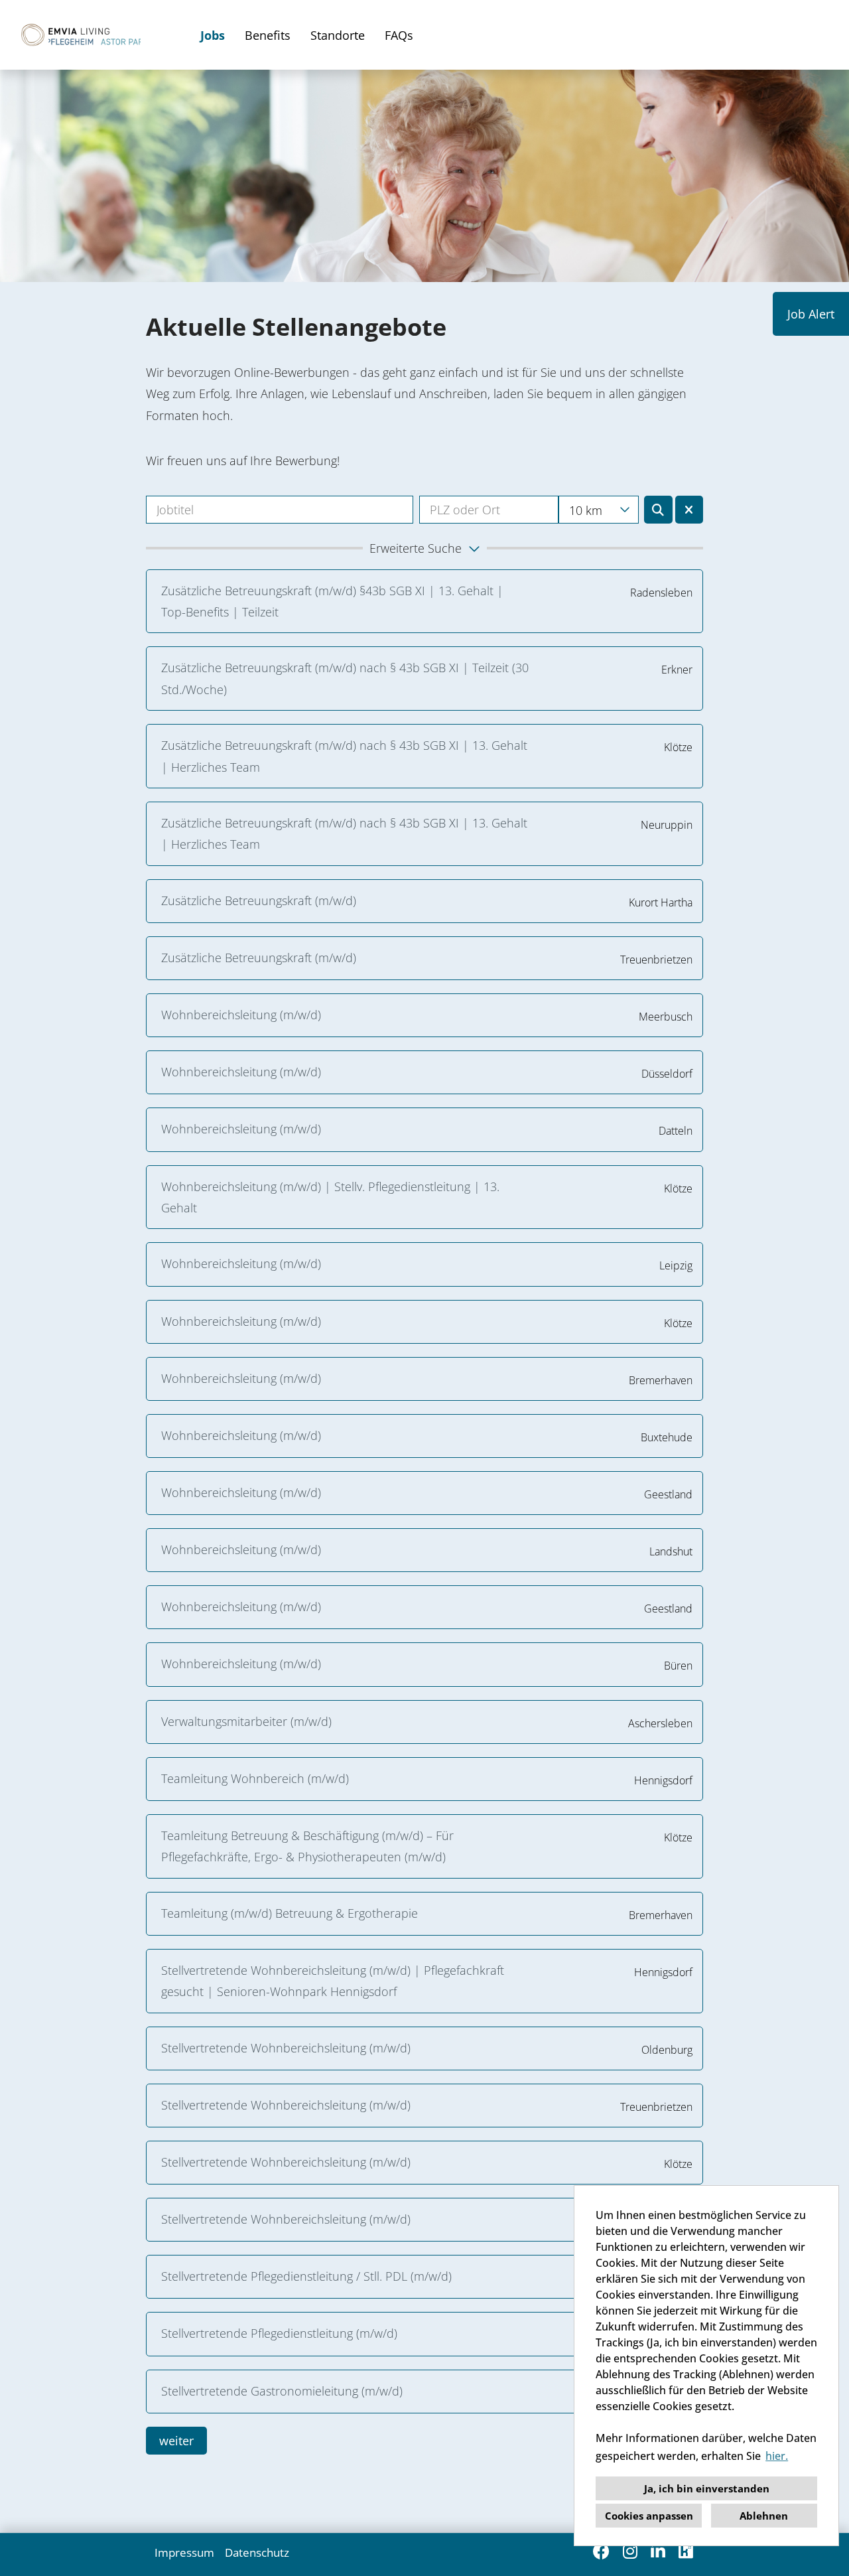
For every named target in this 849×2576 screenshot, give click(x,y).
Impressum (184, 2552)
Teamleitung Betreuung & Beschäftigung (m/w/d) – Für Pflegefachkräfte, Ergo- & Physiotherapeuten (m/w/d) (307, 1846)
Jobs (213, 35)
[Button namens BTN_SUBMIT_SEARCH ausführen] (658, 510)
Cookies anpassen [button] (649, 2516)
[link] (424, 602)
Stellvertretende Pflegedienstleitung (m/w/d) (279, 2333)
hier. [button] (777, 2456)
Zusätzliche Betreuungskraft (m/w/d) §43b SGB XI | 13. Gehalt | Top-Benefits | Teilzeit (332, 601)
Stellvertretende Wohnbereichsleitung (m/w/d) (286, 2048)
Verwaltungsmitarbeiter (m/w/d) (246, 1721)
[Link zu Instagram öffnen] (630, 2551)
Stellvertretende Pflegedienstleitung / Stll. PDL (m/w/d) (306, 2276)
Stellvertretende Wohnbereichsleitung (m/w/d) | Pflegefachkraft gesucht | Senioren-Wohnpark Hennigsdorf (333, 1981)
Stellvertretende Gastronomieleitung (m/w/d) (282, 2391)
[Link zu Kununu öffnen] (686, 2551)
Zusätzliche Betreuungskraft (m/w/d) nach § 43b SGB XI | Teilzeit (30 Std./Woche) (345, 678)
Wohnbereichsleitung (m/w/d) (244, 1015)
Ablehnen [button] (764, 2516)
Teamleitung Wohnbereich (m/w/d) (255, 1778)
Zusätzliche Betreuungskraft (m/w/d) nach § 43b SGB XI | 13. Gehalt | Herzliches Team (344, 756)
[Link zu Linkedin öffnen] (658, 2551)
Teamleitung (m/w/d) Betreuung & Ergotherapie (290, 1913)
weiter (176, 2441)
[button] (424, 548)
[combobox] (599, 510)
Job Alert (811, 314)
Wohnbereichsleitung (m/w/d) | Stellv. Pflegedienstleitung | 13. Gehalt (330, 1197)
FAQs (399, 35)
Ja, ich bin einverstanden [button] (707, 2488)
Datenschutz (257, 2552)
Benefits (268, 35)
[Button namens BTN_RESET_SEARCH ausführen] (689, 510)
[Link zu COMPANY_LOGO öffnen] (79, 35)
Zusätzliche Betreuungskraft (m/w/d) (259, 900)
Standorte (338, 35)
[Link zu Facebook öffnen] (601, 2551)
